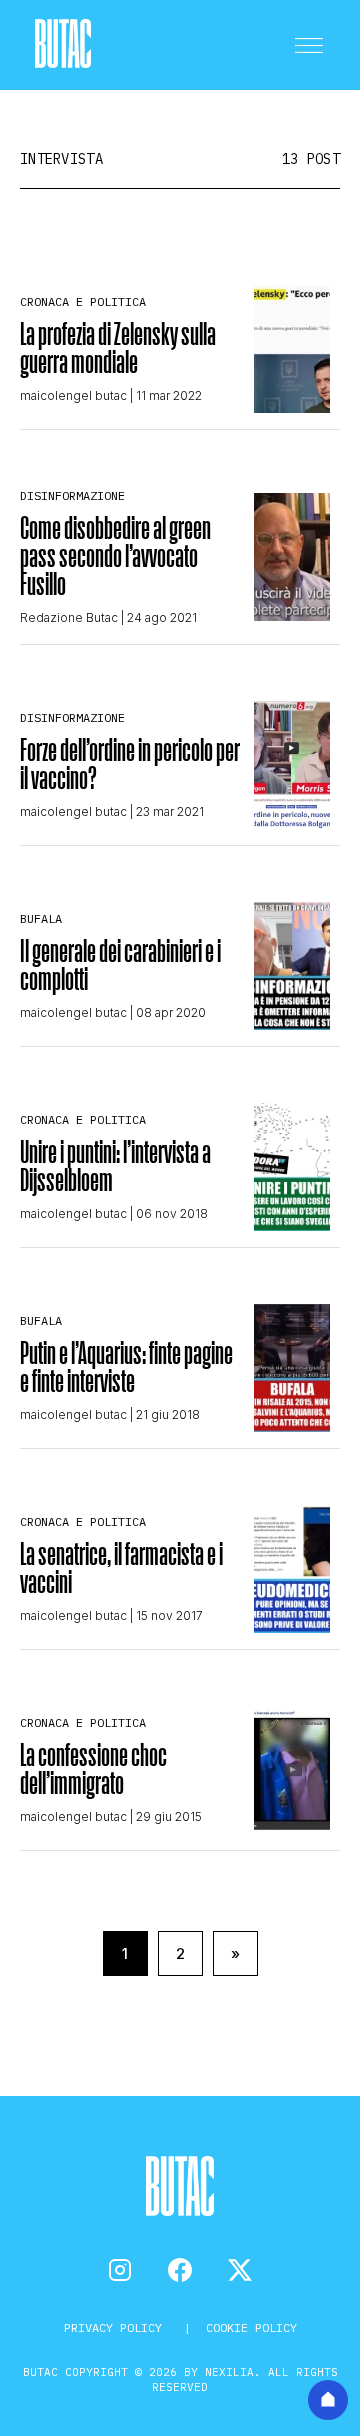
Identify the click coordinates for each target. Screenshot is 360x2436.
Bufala (41, 918)
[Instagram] (120, 2270)
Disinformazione (72, 495)
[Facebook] (180, 2270)
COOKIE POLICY (251, 2327)
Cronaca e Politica (83, 301)
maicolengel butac (73, 395)
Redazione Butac (69, 617)
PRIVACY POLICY (116, 2327)
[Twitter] (240, 2270)
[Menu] (309, 45)
